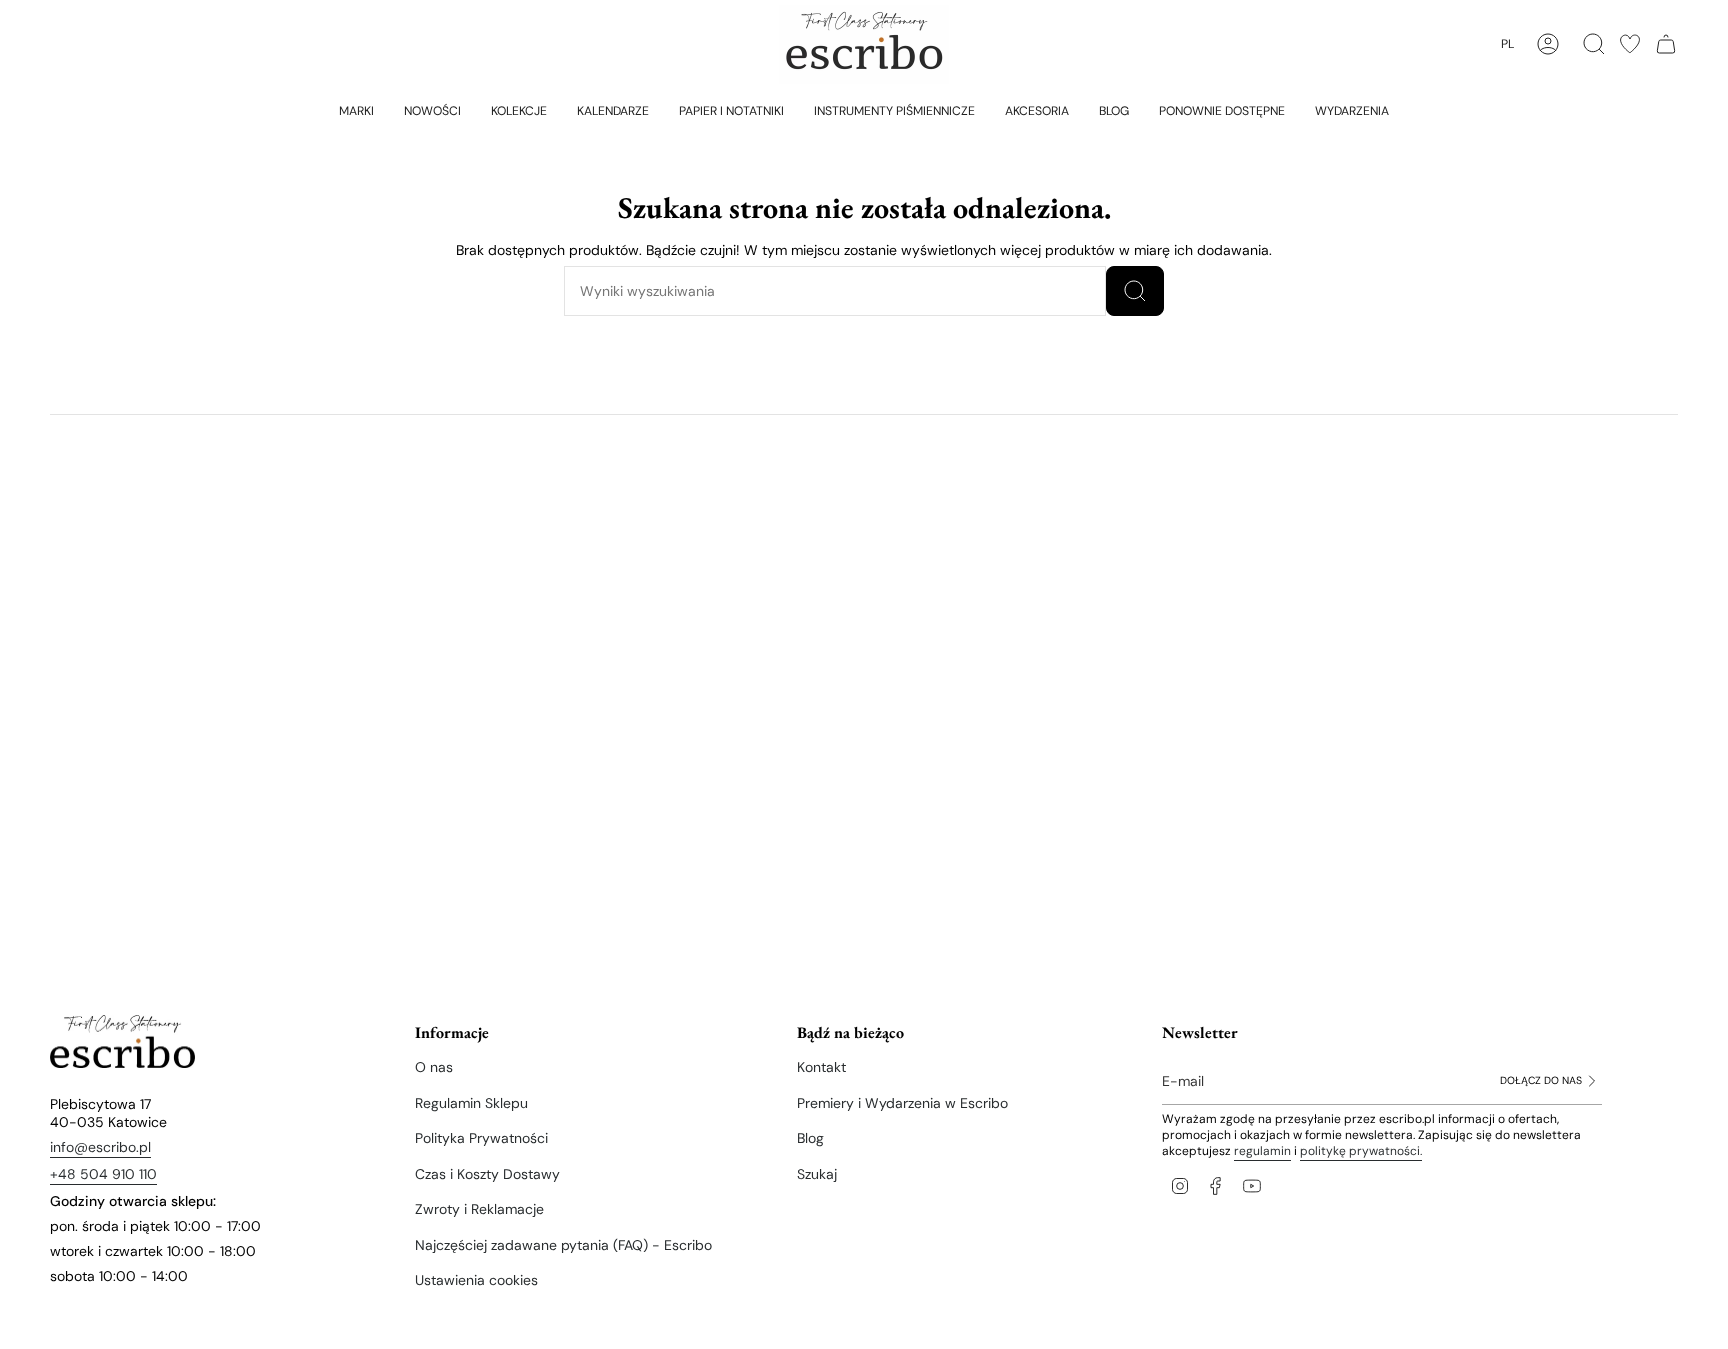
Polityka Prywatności (481, 1138)
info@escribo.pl (100, 1147)
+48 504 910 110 (103, 1174)
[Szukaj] (1135, 291)
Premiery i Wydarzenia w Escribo (902, 1103)
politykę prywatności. (1361, 1151)
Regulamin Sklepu (471, 1103)
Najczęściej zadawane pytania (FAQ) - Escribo (563, 1245)
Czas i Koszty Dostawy (487, 1174)
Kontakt (821, 1067)
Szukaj (817, 1174)
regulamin (1262, 1151)
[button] (356, 110)
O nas (434, 1067)
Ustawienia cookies (476, 1280)
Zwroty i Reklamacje (479, 1209)
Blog (810, 1138)
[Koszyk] (1666, 44)
